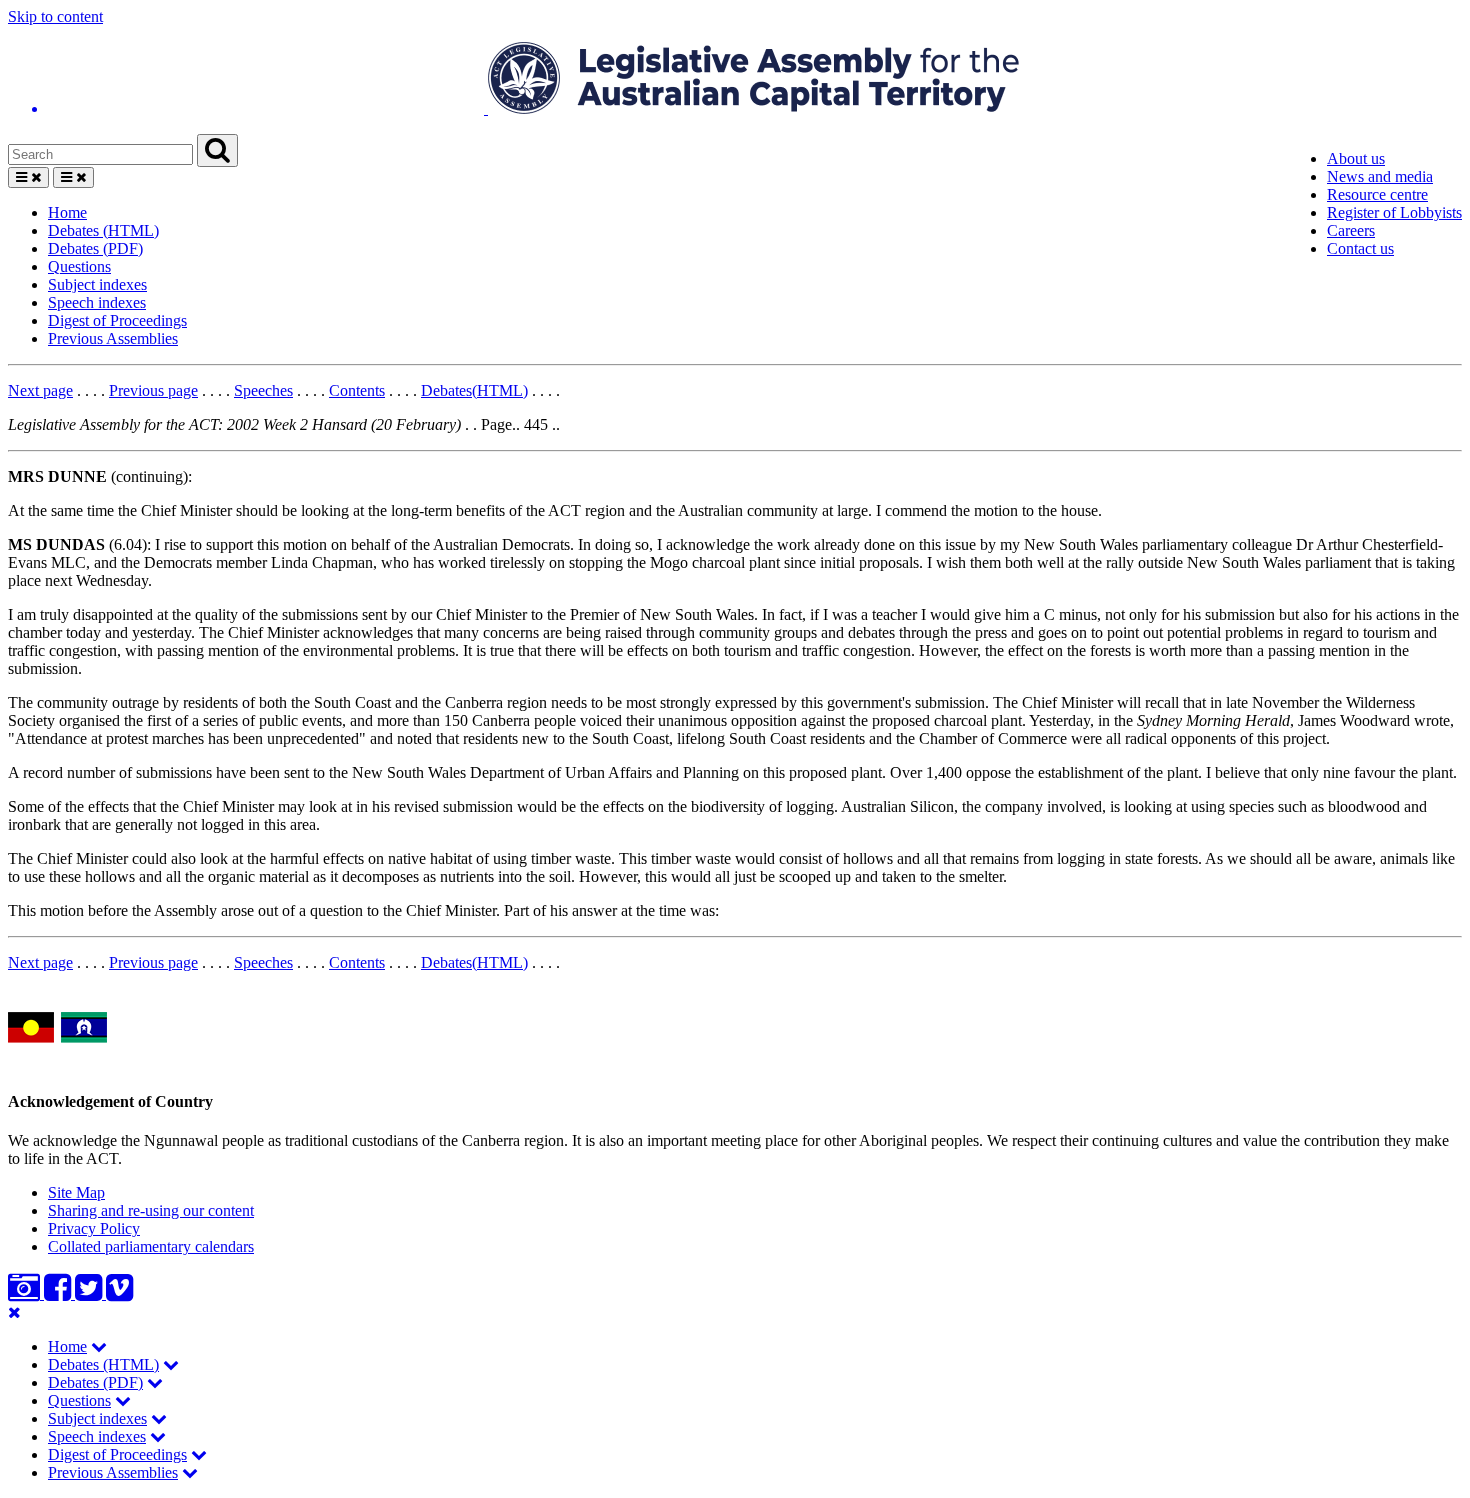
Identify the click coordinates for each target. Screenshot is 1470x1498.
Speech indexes (97, 302)
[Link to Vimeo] (119, 1293)
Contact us (1360, 248)
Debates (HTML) (103, 230)
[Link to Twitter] (90, 1293)
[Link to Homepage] (735, 80)
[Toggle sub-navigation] (99, 1346)
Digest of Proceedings (117, 320)
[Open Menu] (28, 177)
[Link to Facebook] (59, 1293)
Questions (79, 266)
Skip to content (55, 16)
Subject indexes (97, 284)
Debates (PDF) (95, 248)
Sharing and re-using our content (151, 1210)
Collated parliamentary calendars (151, 1246)
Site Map (76, 1192)
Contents (357, 390)
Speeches (263, 390)
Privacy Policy (94, 1228)
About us (1356, 158)
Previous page (153, 390)
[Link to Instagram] (26, 1293)
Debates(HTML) (474, 390)
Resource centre (1377, 194)
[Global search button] (217, 150)
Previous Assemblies (113, 338)
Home (67, 212)
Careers (1351, 230)
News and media (1380, 176)
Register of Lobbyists (1394, 212)
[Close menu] (14, 1312)
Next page (40, 390)
